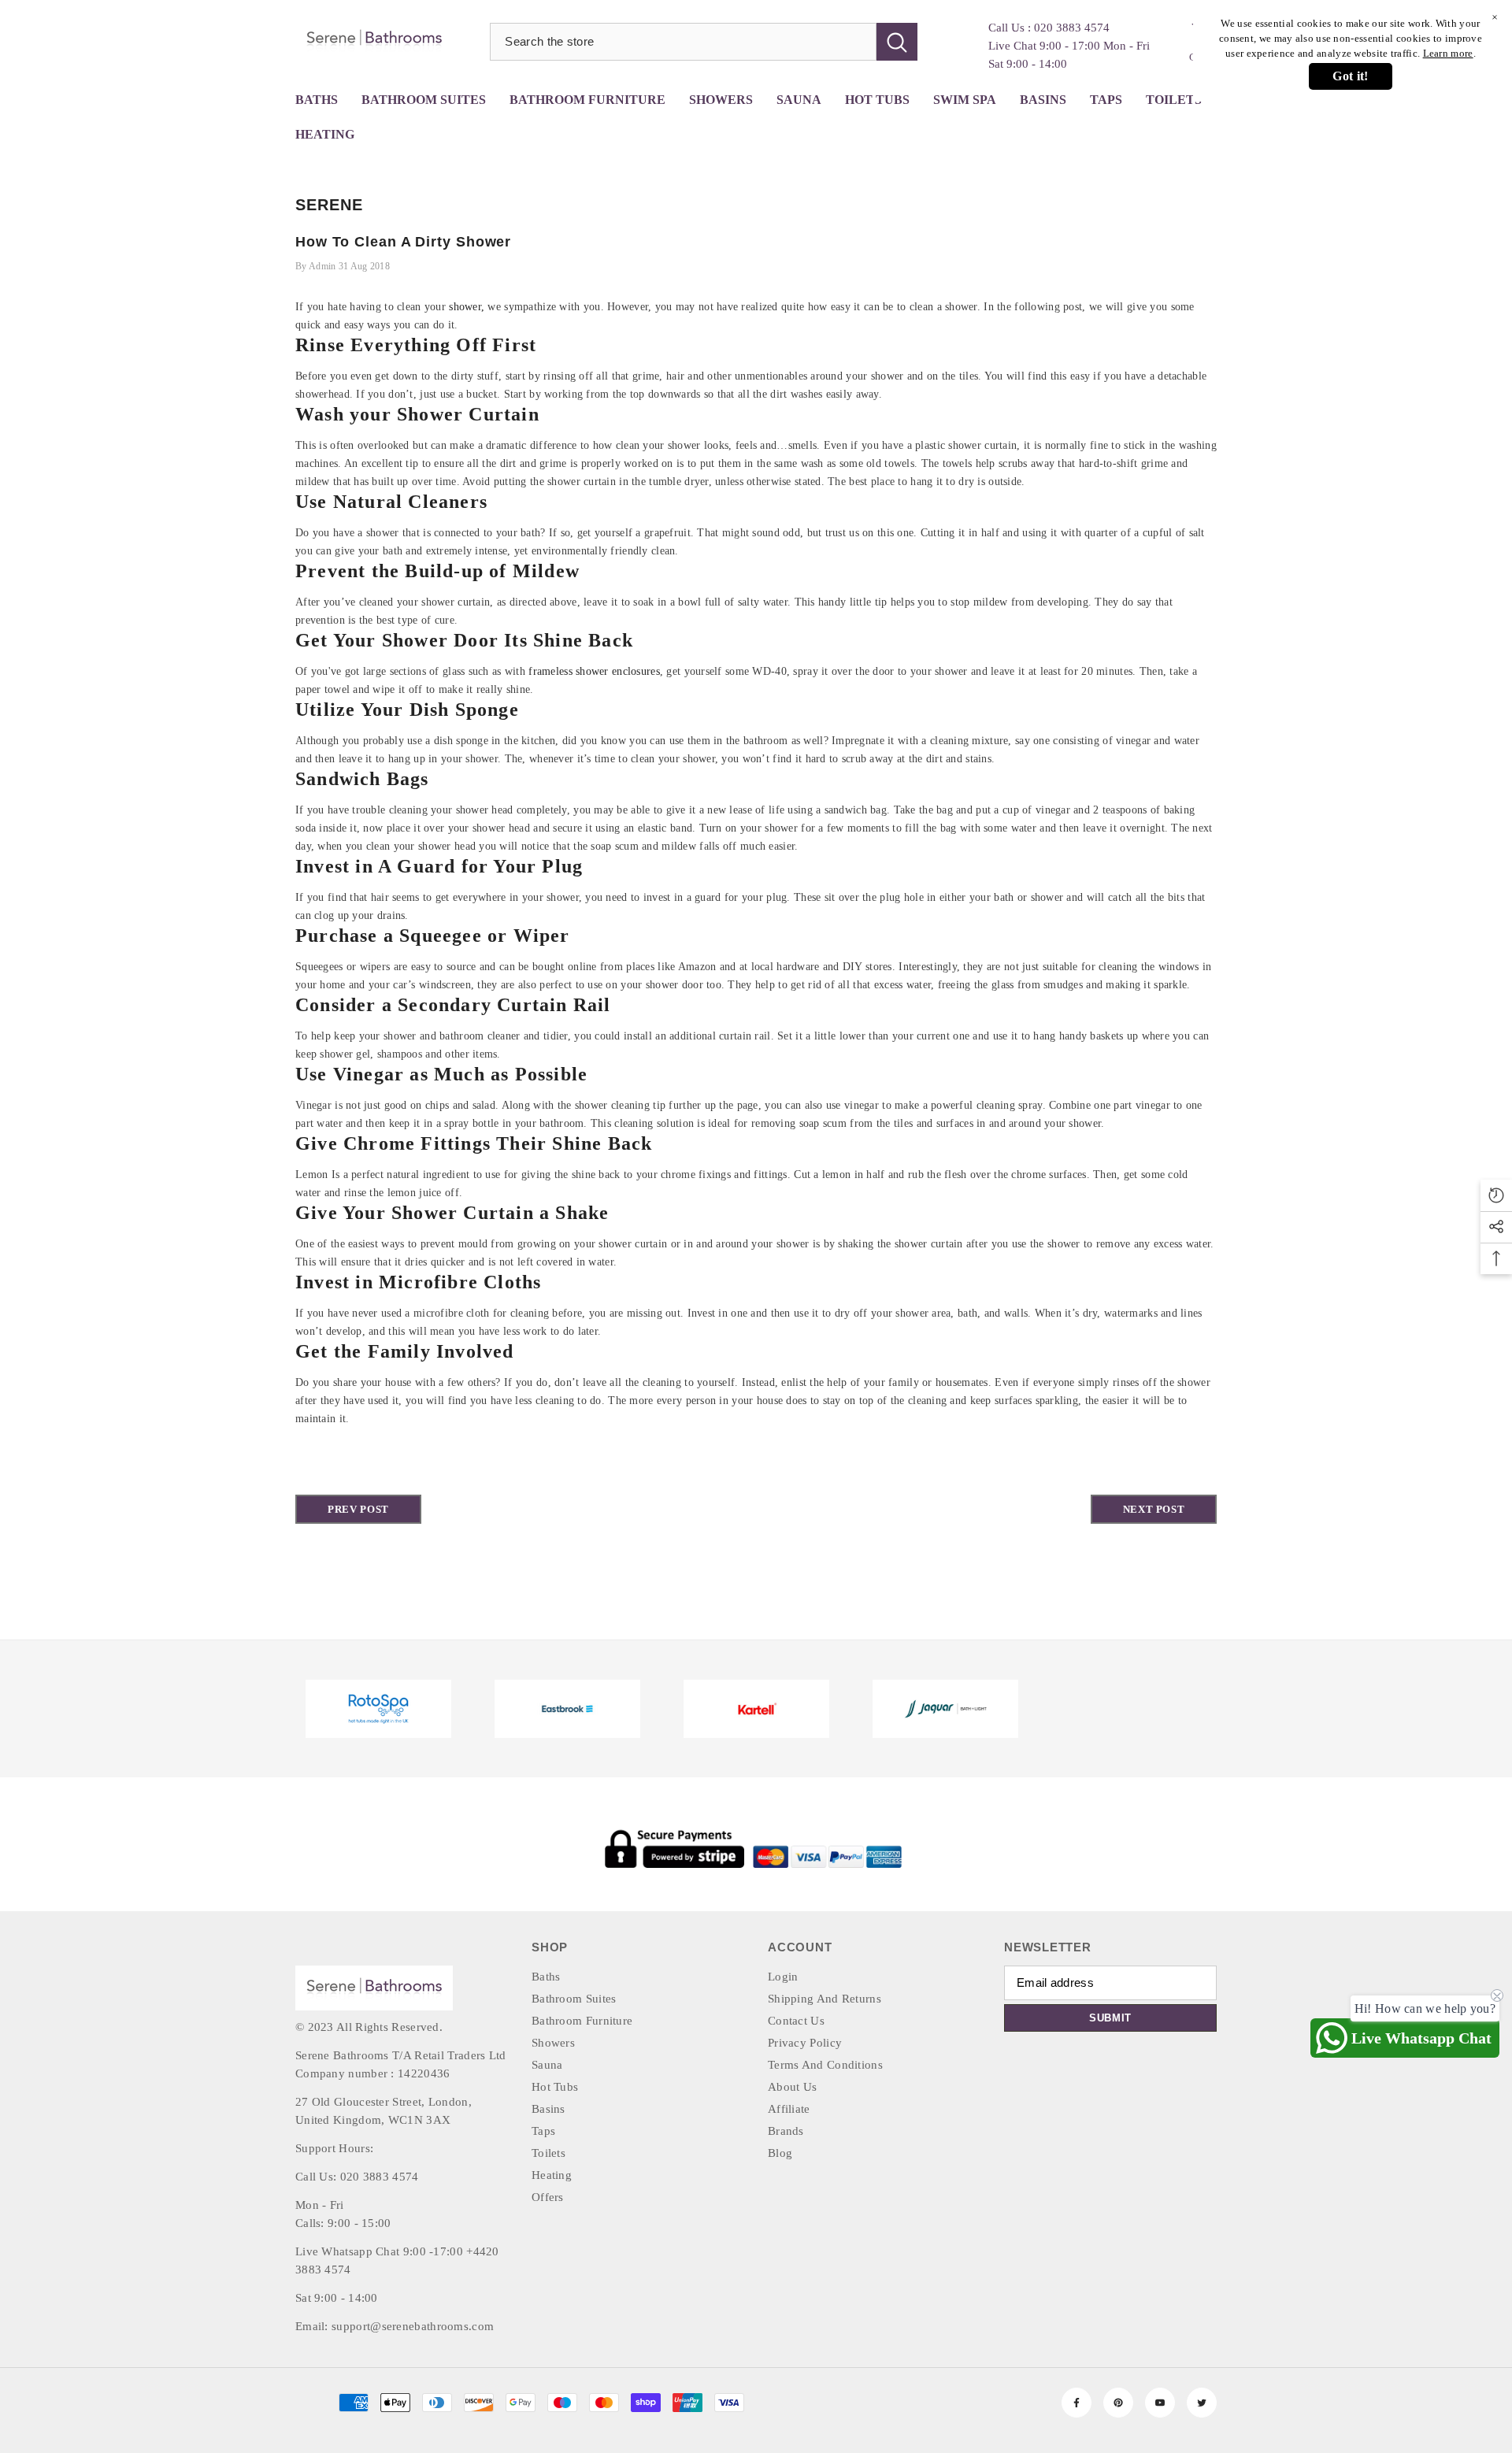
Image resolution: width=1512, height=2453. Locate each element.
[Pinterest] (1118, 2403)
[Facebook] (1077, 2403)
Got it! (1350, 76)
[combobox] (683, 42)
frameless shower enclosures (594, 671)
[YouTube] (1160, 2403)
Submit (1110, 2018)
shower (465, 307)
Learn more (1448, 53)
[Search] (704, 42)
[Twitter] (1202, 2403)
